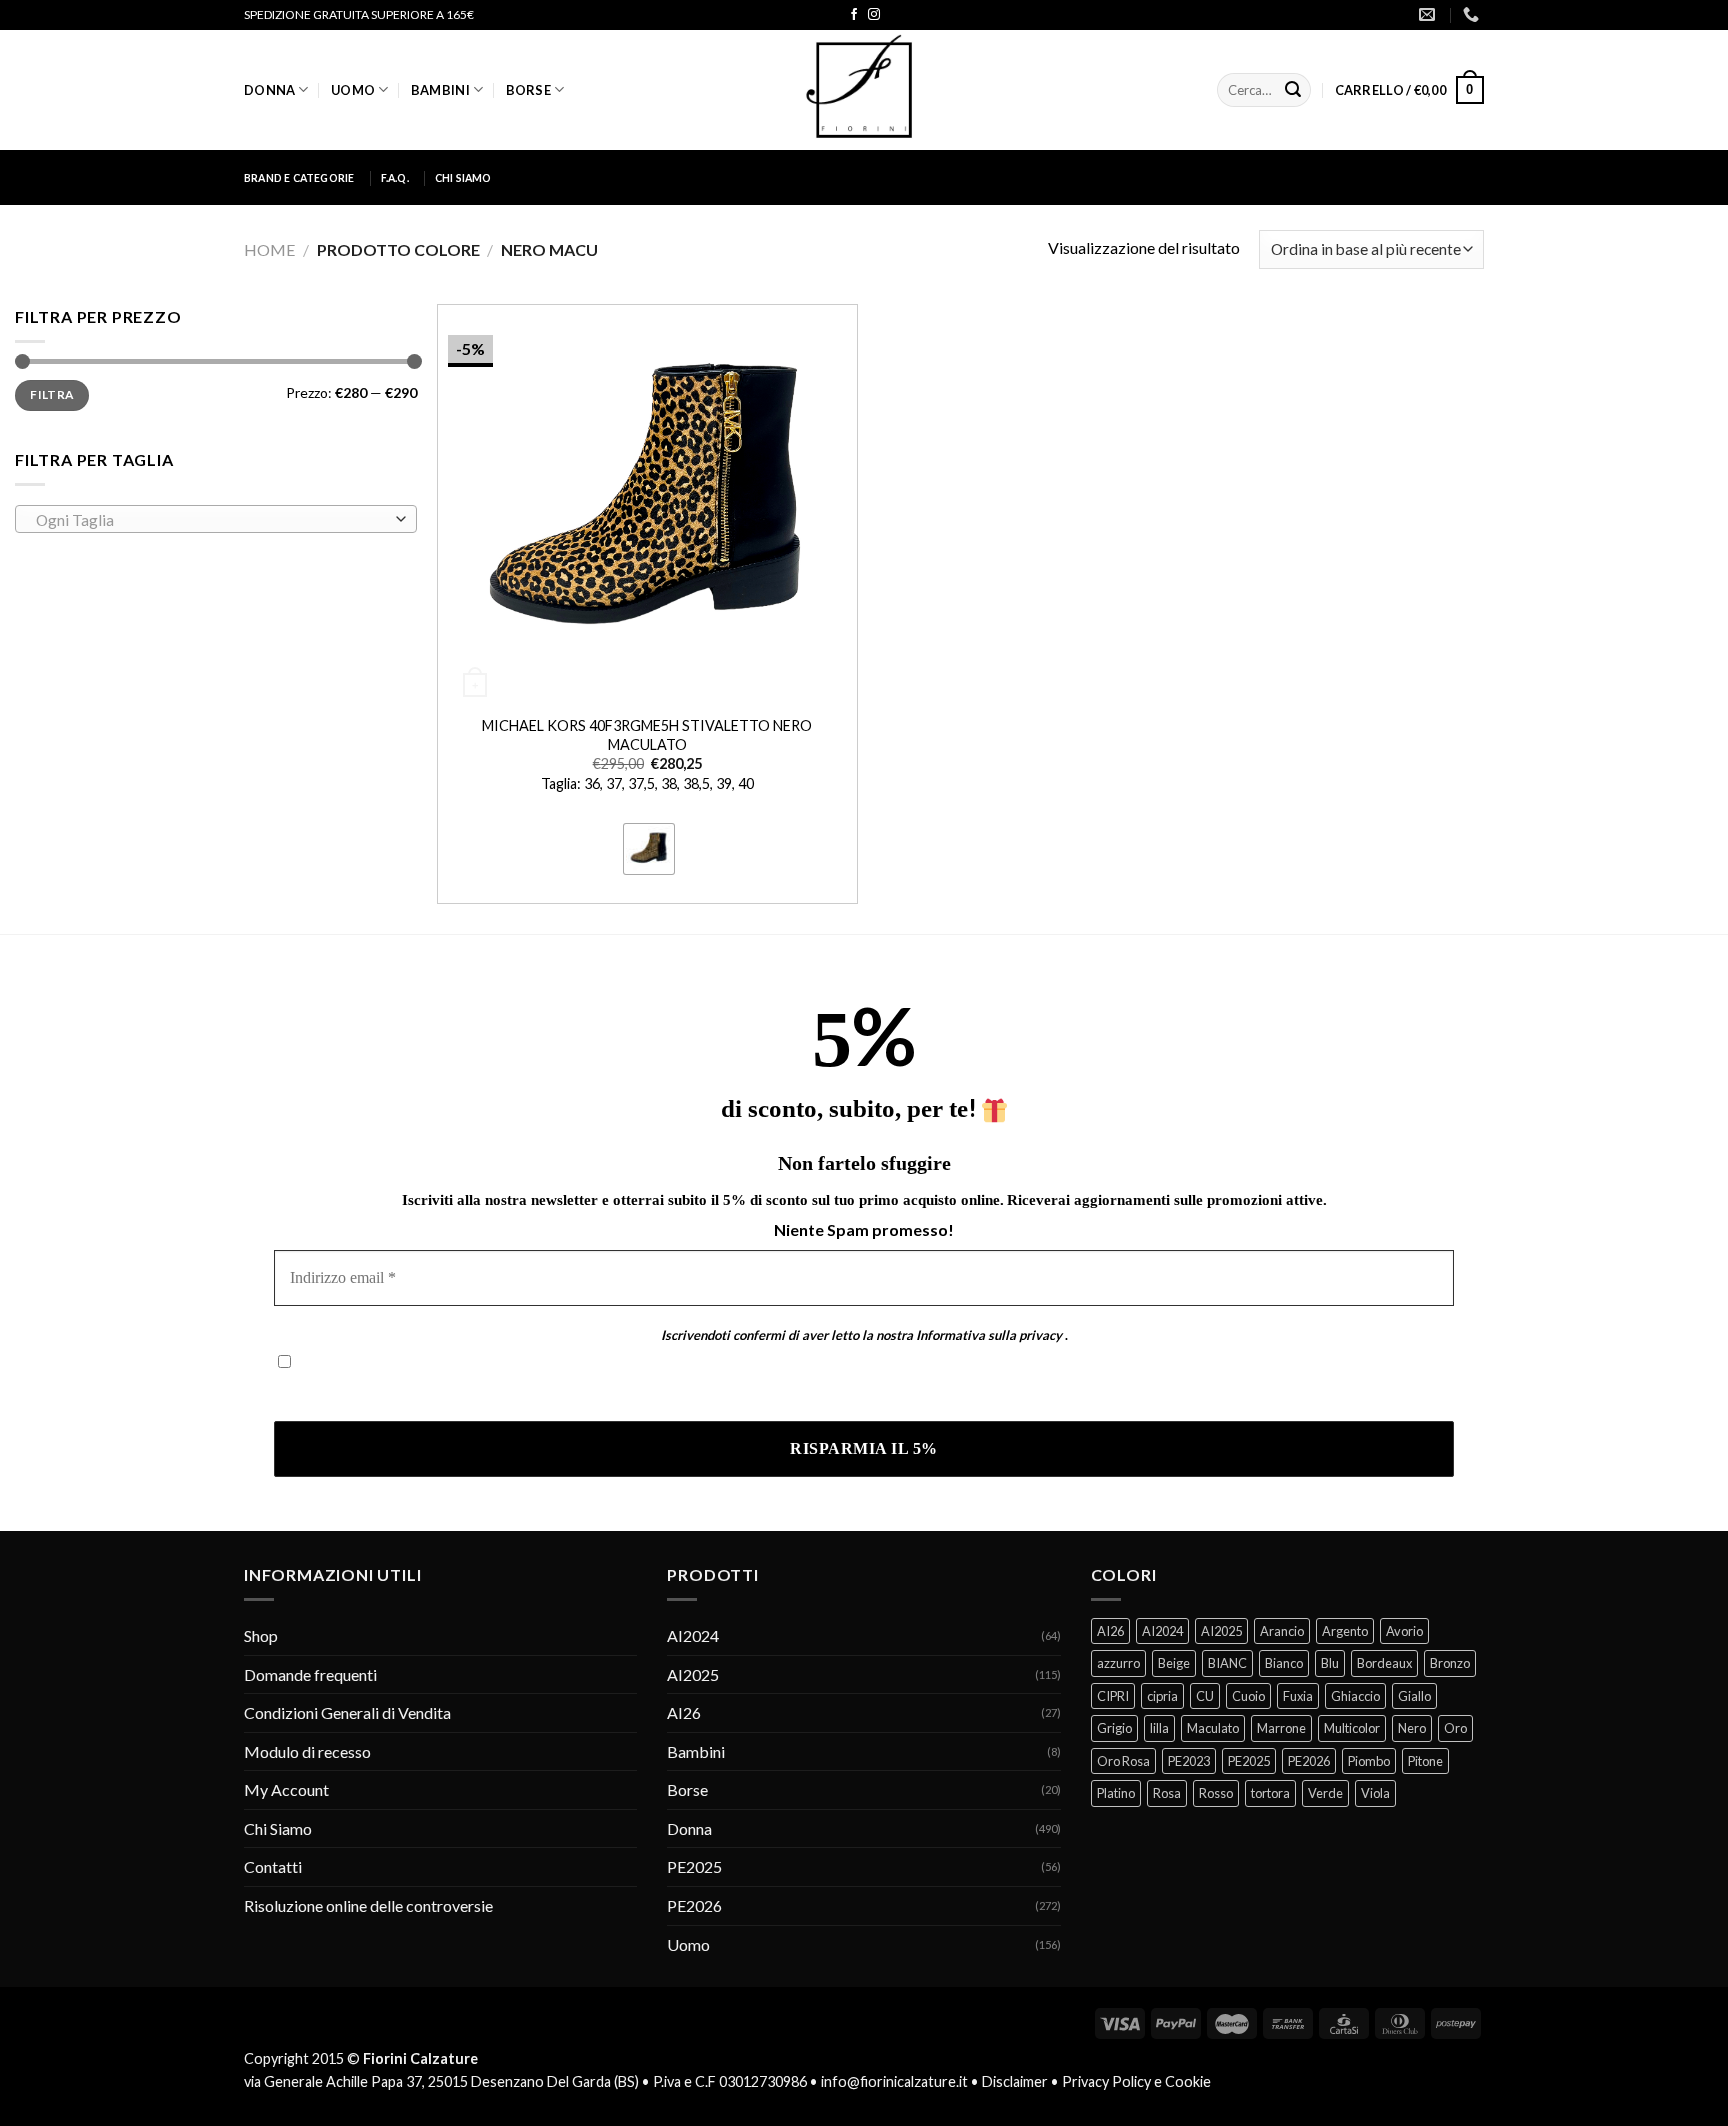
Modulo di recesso (307, 1751)
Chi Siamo (463, 178)
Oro (1455, 1728)
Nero (1412, 1728)
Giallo (1414, 1696)
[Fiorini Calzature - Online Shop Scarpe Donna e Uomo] (864, 90)
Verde (1325, 1793)
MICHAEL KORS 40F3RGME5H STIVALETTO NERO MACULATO (647, 735)
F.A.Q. (395, 178)
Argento (1345, 1631)
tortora (1270, 1793)
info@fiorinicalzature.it (894, 2081)
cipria (1162, 1696)
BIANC (1227, 1663)
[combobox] (216, 519)
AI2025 (693, 1674)
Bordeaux (1384, 1663)
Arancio (1282, 1631)
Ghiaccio (1355, 1696)
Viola (1375, 1793)
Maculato (1213, 1728)
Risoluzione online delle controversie (368, 1905)
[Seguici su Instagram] (874, 15)
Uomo (353, 90)
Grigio (1114, 1728)
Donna (269, 90)
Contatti (273, 1866)
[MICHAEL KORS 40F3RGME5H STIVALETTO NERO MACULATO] (647, 504)
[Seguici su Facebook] (854, 15)
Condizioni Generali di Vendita (347, 1712)
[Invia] (1293, 90)
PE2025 (694, 1866)
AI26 (684, 1712)
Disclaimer (1015, 2081)
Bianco (1284, 1663)
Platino (1116, 1793)
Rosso (1216, 1793)
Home (269, 249)
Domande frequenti (310, 1674)
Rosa (1167, 1793)
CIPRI (1113, 1696)
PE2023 (1189, 1761)
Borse (528, 90)
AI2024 (693, 1635)
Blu (1330, 1663)
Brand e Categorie (299, 178)
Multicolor (1352, 1728)
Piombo (1369, 1761)
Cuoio (1248, 1696)
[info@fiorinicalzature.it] (1429, 14)
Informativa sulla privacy (989, 1335)
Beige (1174, 1663)
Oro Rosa (1123, 1761)
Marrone (1281, 1728)
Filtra (51, 394)
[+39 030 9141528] (1473, 14)
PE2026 (694, 1905)
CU (1205, 1696)
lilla (1159, 1728)
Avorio (1404, 1631)
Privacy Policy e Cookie (1136, 2081)
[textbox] (211, 520)
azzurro (1118, 1663)
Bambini (440, 90)
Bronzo (1450, 1663)
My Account (286, 1789)
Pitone (1425, 1761)
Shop (261, 1635)
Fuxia (1298, 1696)
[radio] (649, 849)
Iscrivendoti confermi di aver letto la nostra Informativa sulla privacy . (512, 1392)
